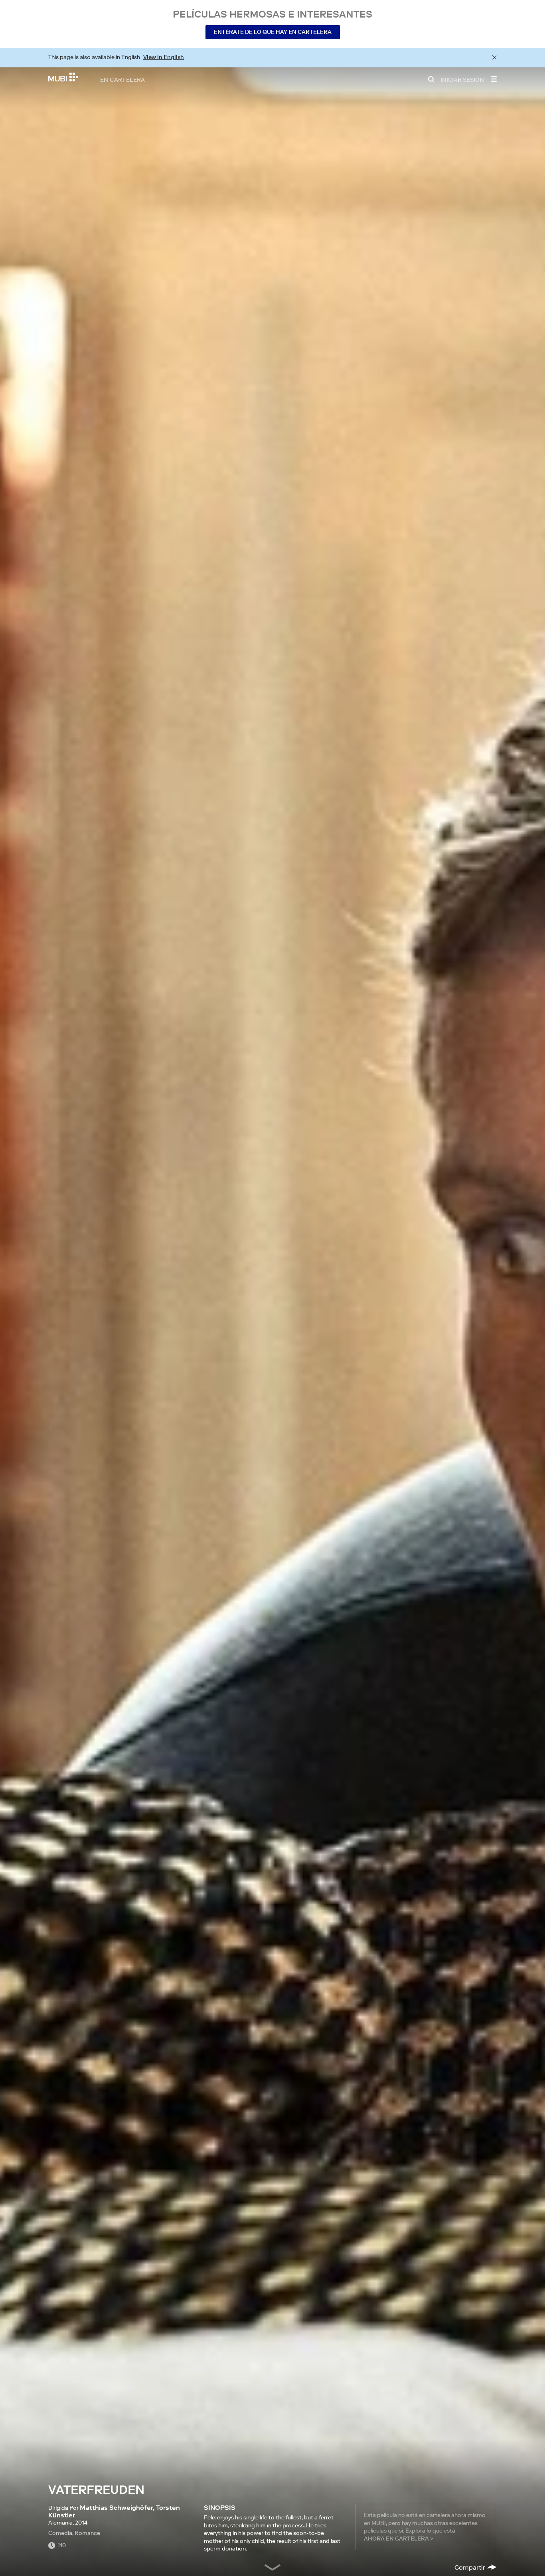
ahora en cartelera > (399, 2539)
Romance (87, 2533)
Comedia (60, 2533)
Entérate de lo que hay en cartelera (273, 32)
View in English (164, 57)
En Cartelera (123, 79)
